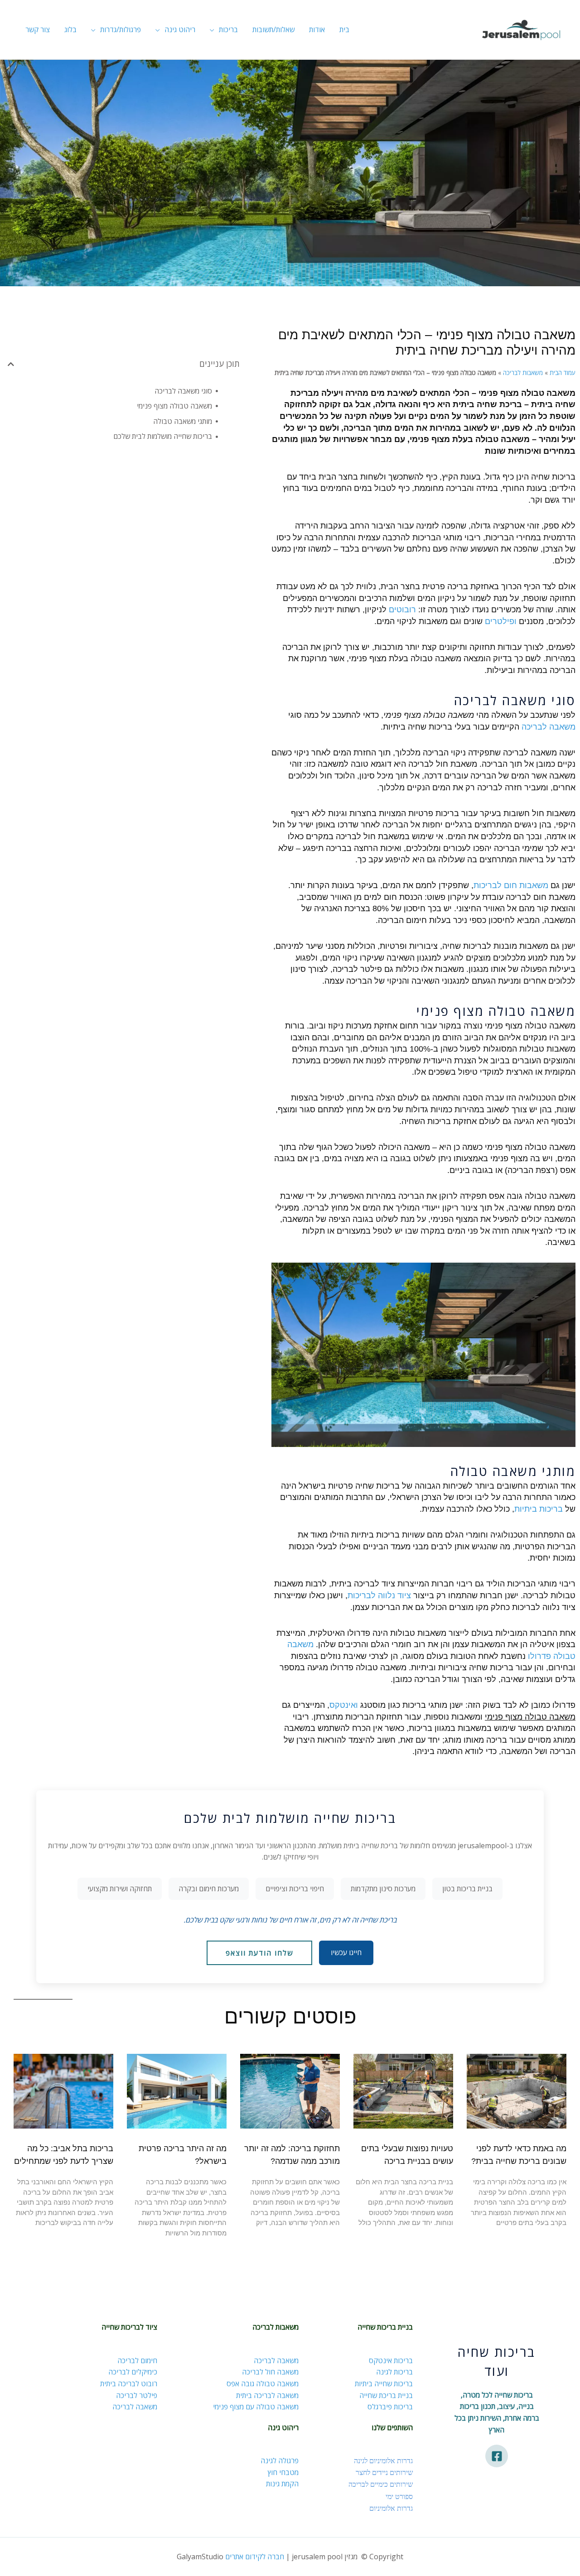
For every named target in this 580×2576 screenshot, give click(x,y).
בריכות (228, 29)
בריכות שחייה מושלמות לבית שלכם (163, 436)
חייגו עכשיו (346, 1952)
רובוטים (402, 610)
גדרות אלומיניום (391, 2508)
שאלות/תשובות (273, 29)
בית (344, 29)
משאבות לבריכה (523, 372)
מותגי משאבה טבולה (183, 421)
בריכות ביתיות (539, 1509)
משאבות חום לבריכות (511, 885)
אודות (317, 29)
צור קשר (38, 29)
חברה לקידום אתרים (255, 2557)
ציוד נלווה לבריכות (379, 1596)
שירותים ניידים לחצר (384, 2472)
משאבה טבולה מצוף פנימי (174, 406)
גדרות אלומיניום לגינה (383, 2461)
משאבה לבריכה (549, 727)
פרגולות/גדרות (121, 29)
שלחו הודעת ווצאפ (259, 1953)
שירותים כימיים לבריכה (381, 2484)
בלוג (70, 29)
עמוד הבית (563, 372)
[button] (11, 364)
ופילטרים (501, 621)
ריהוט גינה (180, 29)
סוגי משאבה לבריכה (183, 391)
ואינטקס (344, 1705)
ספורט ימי (399, 2496)
